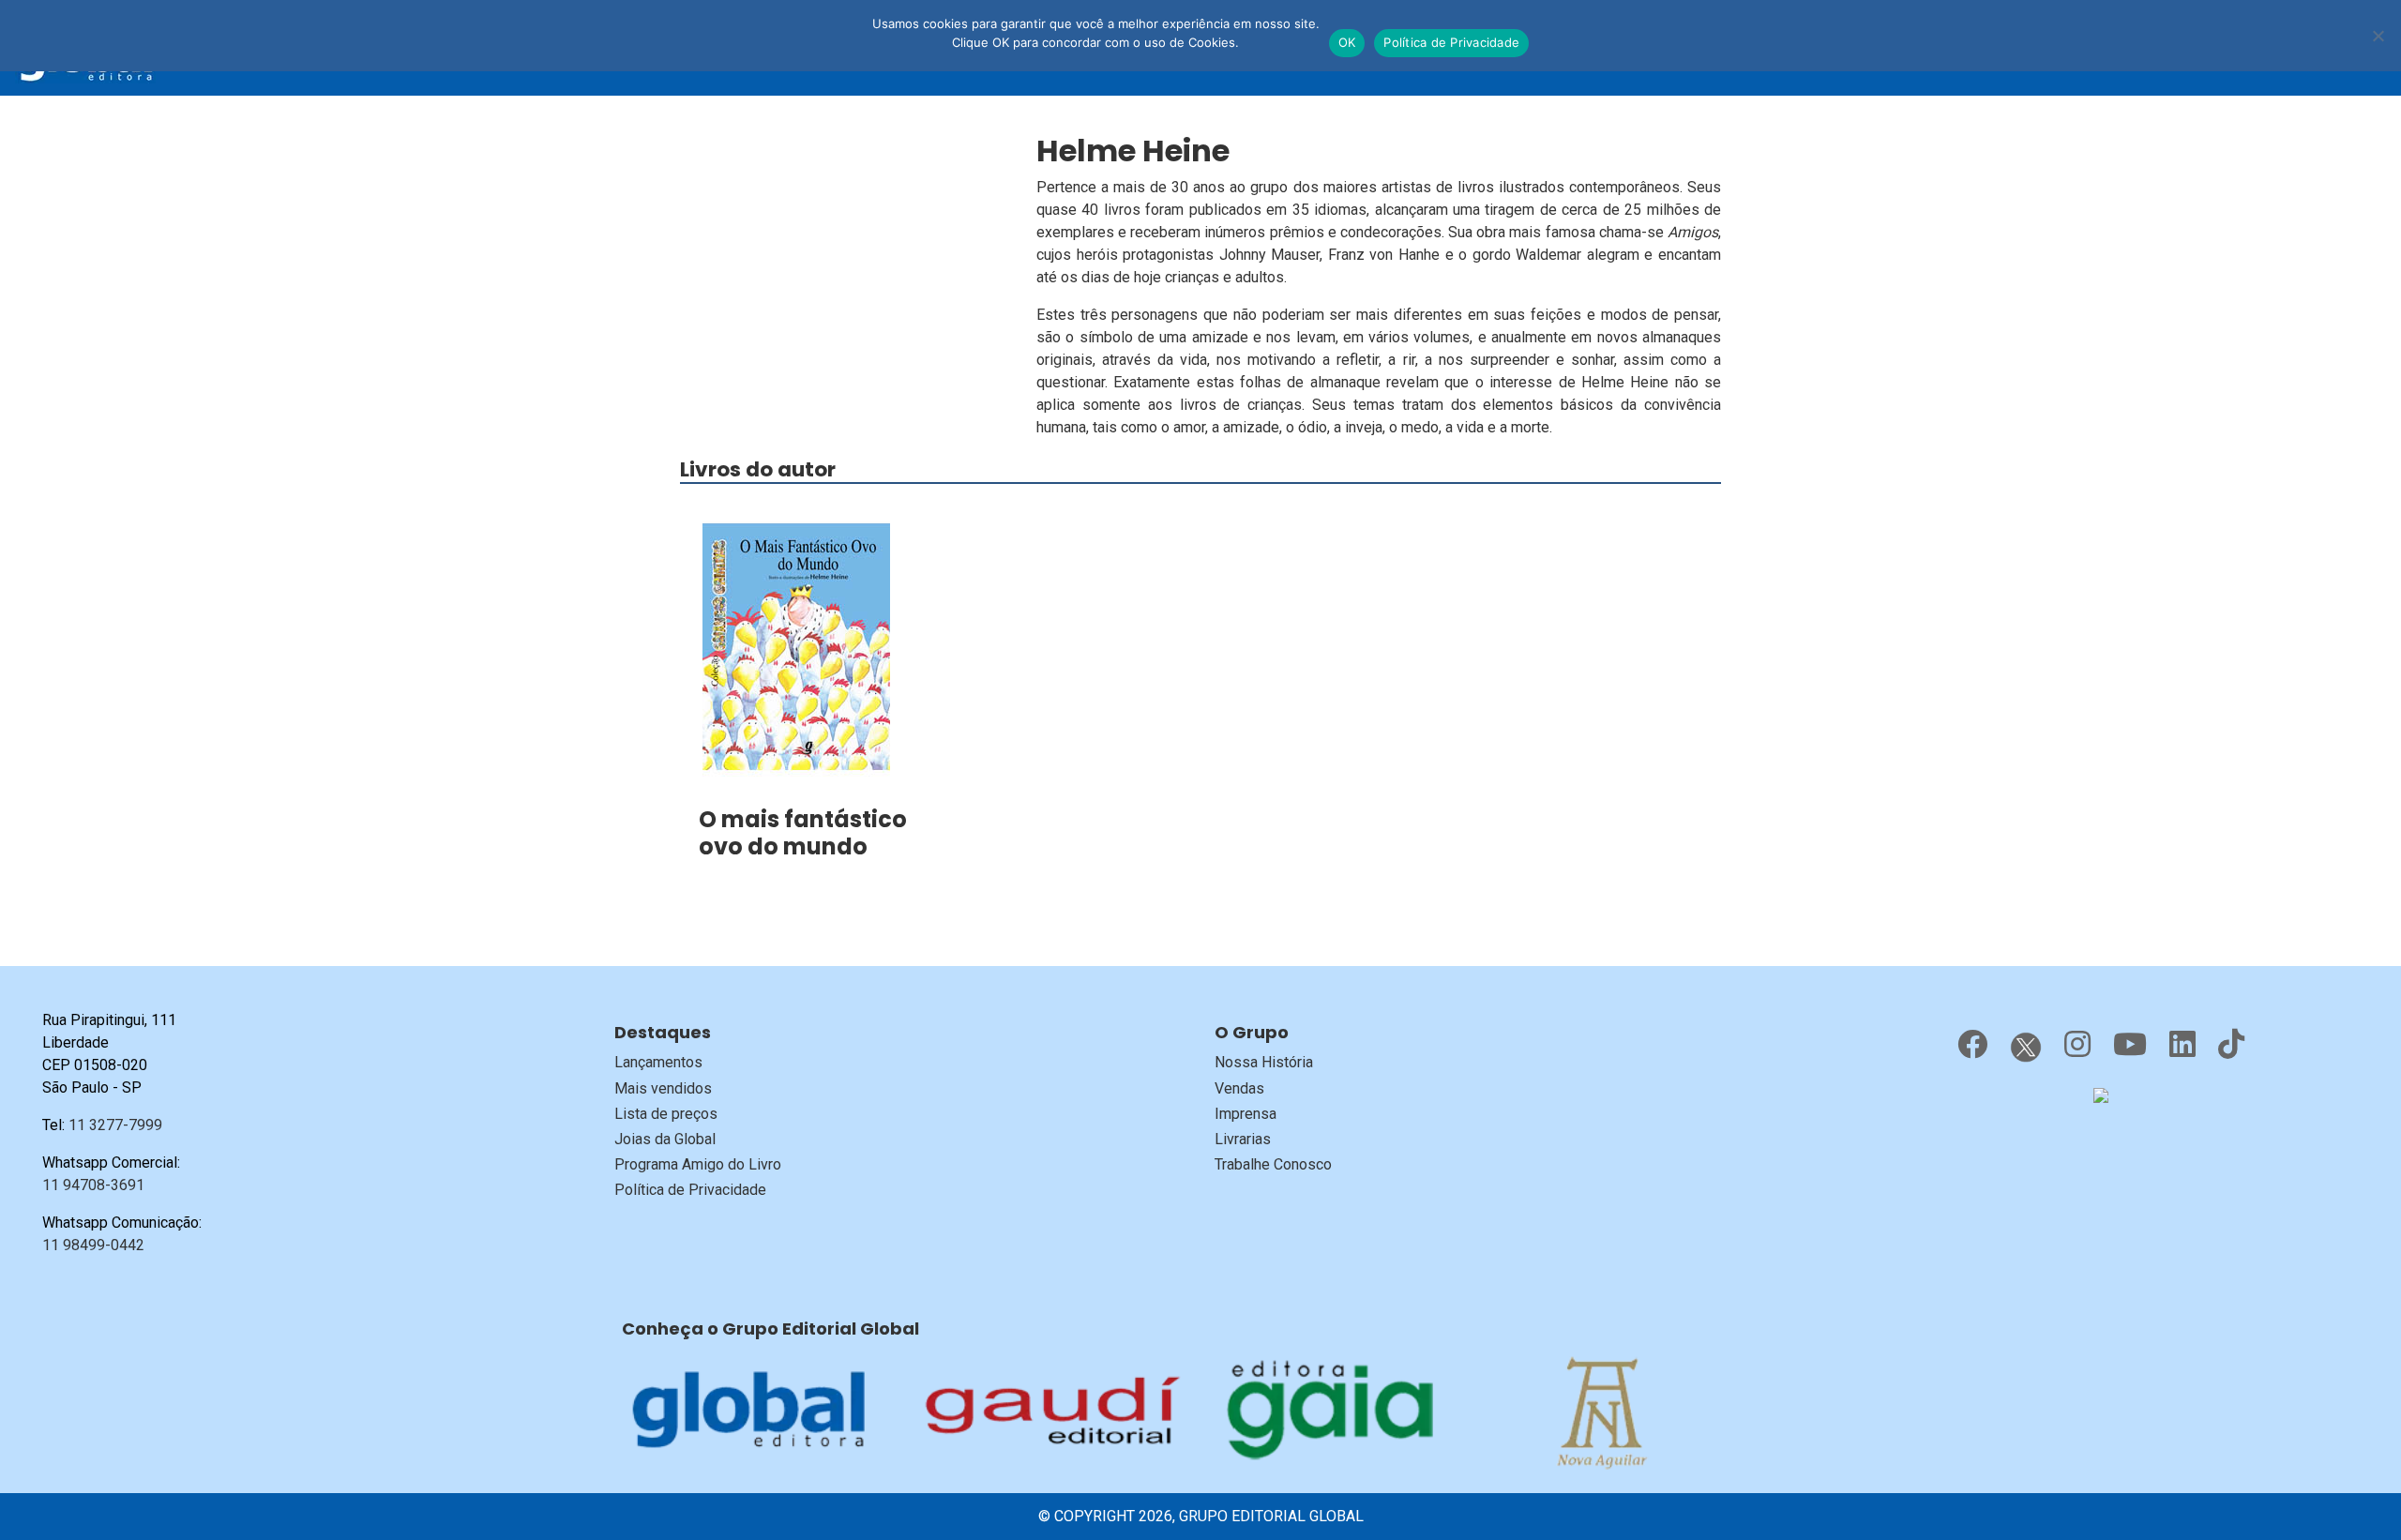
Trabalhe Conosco (1273, 1164)
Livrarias (1243, 1139)
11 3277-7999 (115, 1125)
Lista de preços (666, 1114)
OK (1347, 42)
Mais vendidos (663, 1088)
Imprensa (1246, 1114)
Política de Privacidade (690, 1190)
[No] (2378, 36)
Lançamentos (658, 1062)
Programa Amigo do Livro (698, 1164)
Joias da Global (665, 1139)
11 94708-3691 (93, 1185)
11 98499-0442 (93, 1245)
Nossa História (1264, 1062)
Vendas (1239, 1088)
